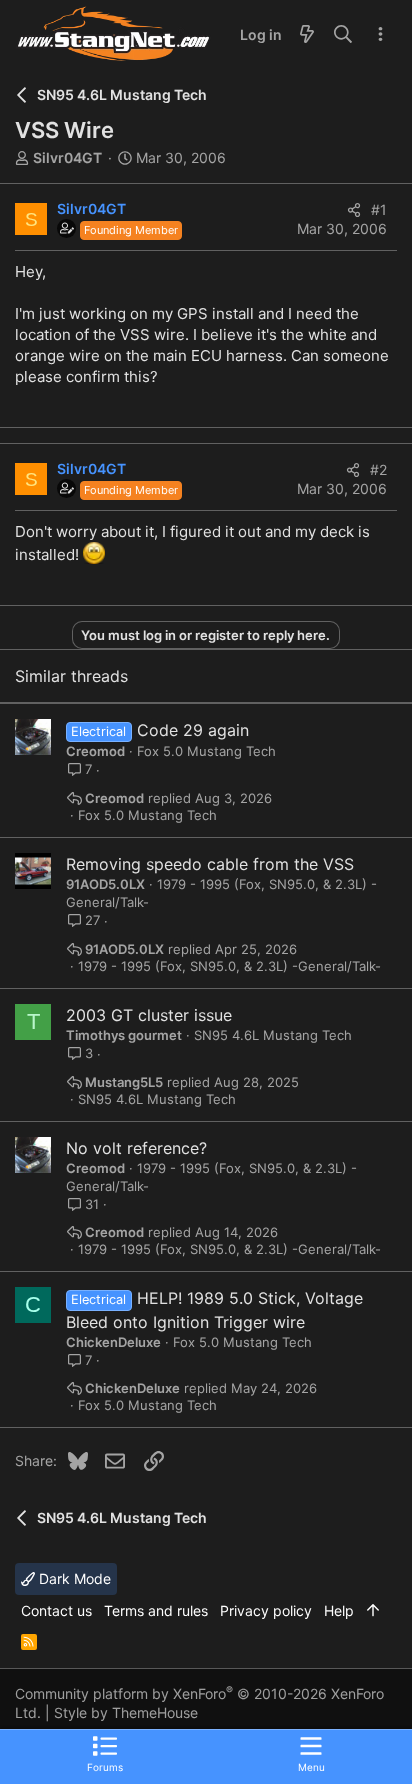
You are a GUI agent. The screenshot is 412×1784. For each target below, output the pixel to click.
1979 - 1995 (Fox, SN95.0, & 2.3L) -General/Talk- (229, 966)
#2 (378, 469)
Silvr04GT (67, 157)
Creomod (95, 751)
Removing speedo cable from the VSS (210, 864)
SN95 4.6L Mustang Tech (273, 1035)
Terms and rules (156, 1610)
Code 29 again (193, 730)
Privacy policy (266, 1610)
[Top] (373, 1611)
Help (339, 1610)
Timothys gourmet (124, 1035)
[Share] (354, 210)
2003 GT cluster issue (149, 1015)
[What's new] (307, 35)
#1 (379, 209)
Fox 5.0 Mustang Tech (206, 751)
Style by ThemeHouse (126, 1712)
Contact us (56, 1610)
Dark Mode (73, 1578)
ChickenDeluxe (113, 1342)
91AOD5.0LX (105, 884)
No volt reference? (136, 1148)
